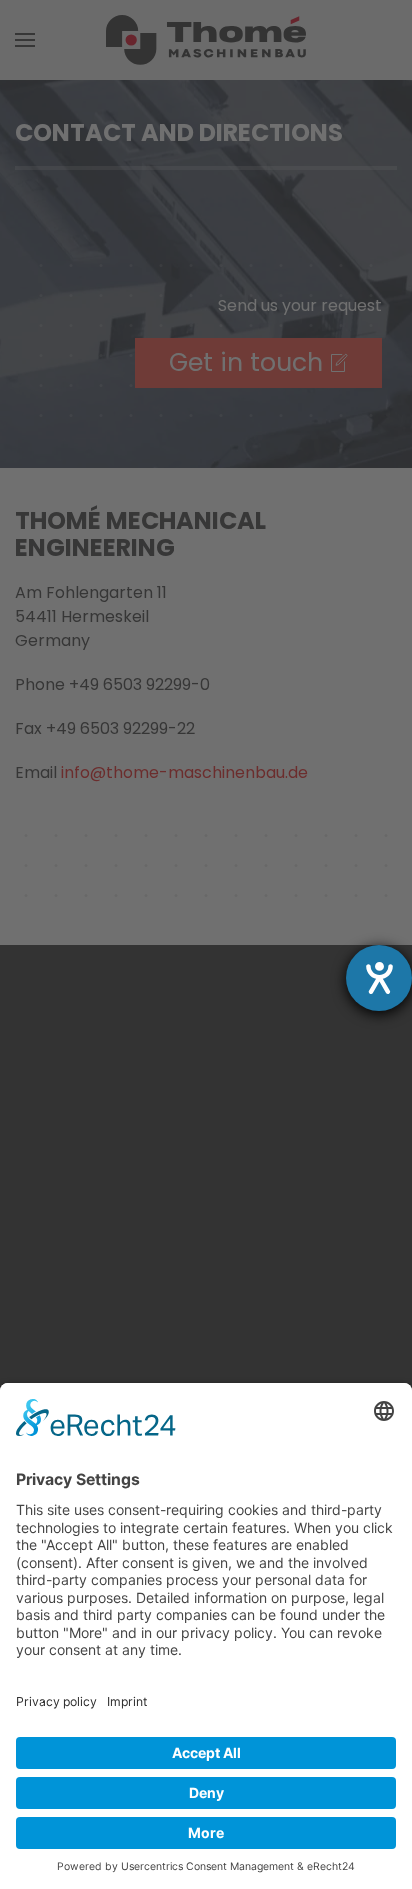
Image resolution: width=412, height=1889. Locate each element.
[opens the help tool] (379, 978)
